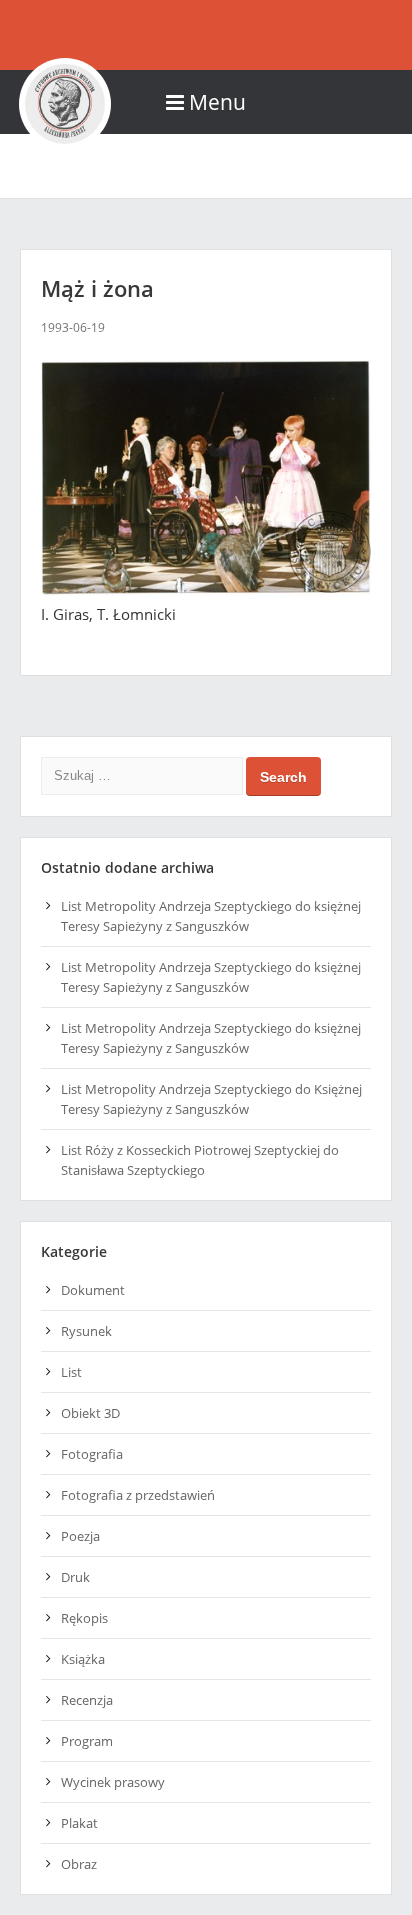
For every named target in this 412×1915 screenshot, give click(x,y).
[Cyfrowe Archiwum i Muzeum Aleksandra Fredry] (206, 35)
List (71, 1372)
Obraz (79, 1864)
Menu (217, 102)
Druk (75, 1577)
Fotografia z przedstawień (138, 1495)
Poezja (80, 1536)
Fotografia (92, 1454)
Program (87, 1741)
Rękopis (84, 1618)
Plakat (79, 1823)
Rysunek (86, 1331)
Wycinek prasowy (113, 1782)
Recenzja (87, 1700)
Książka (83, 1659)
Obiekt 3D (90, 1413)
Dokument (93, 1290)
